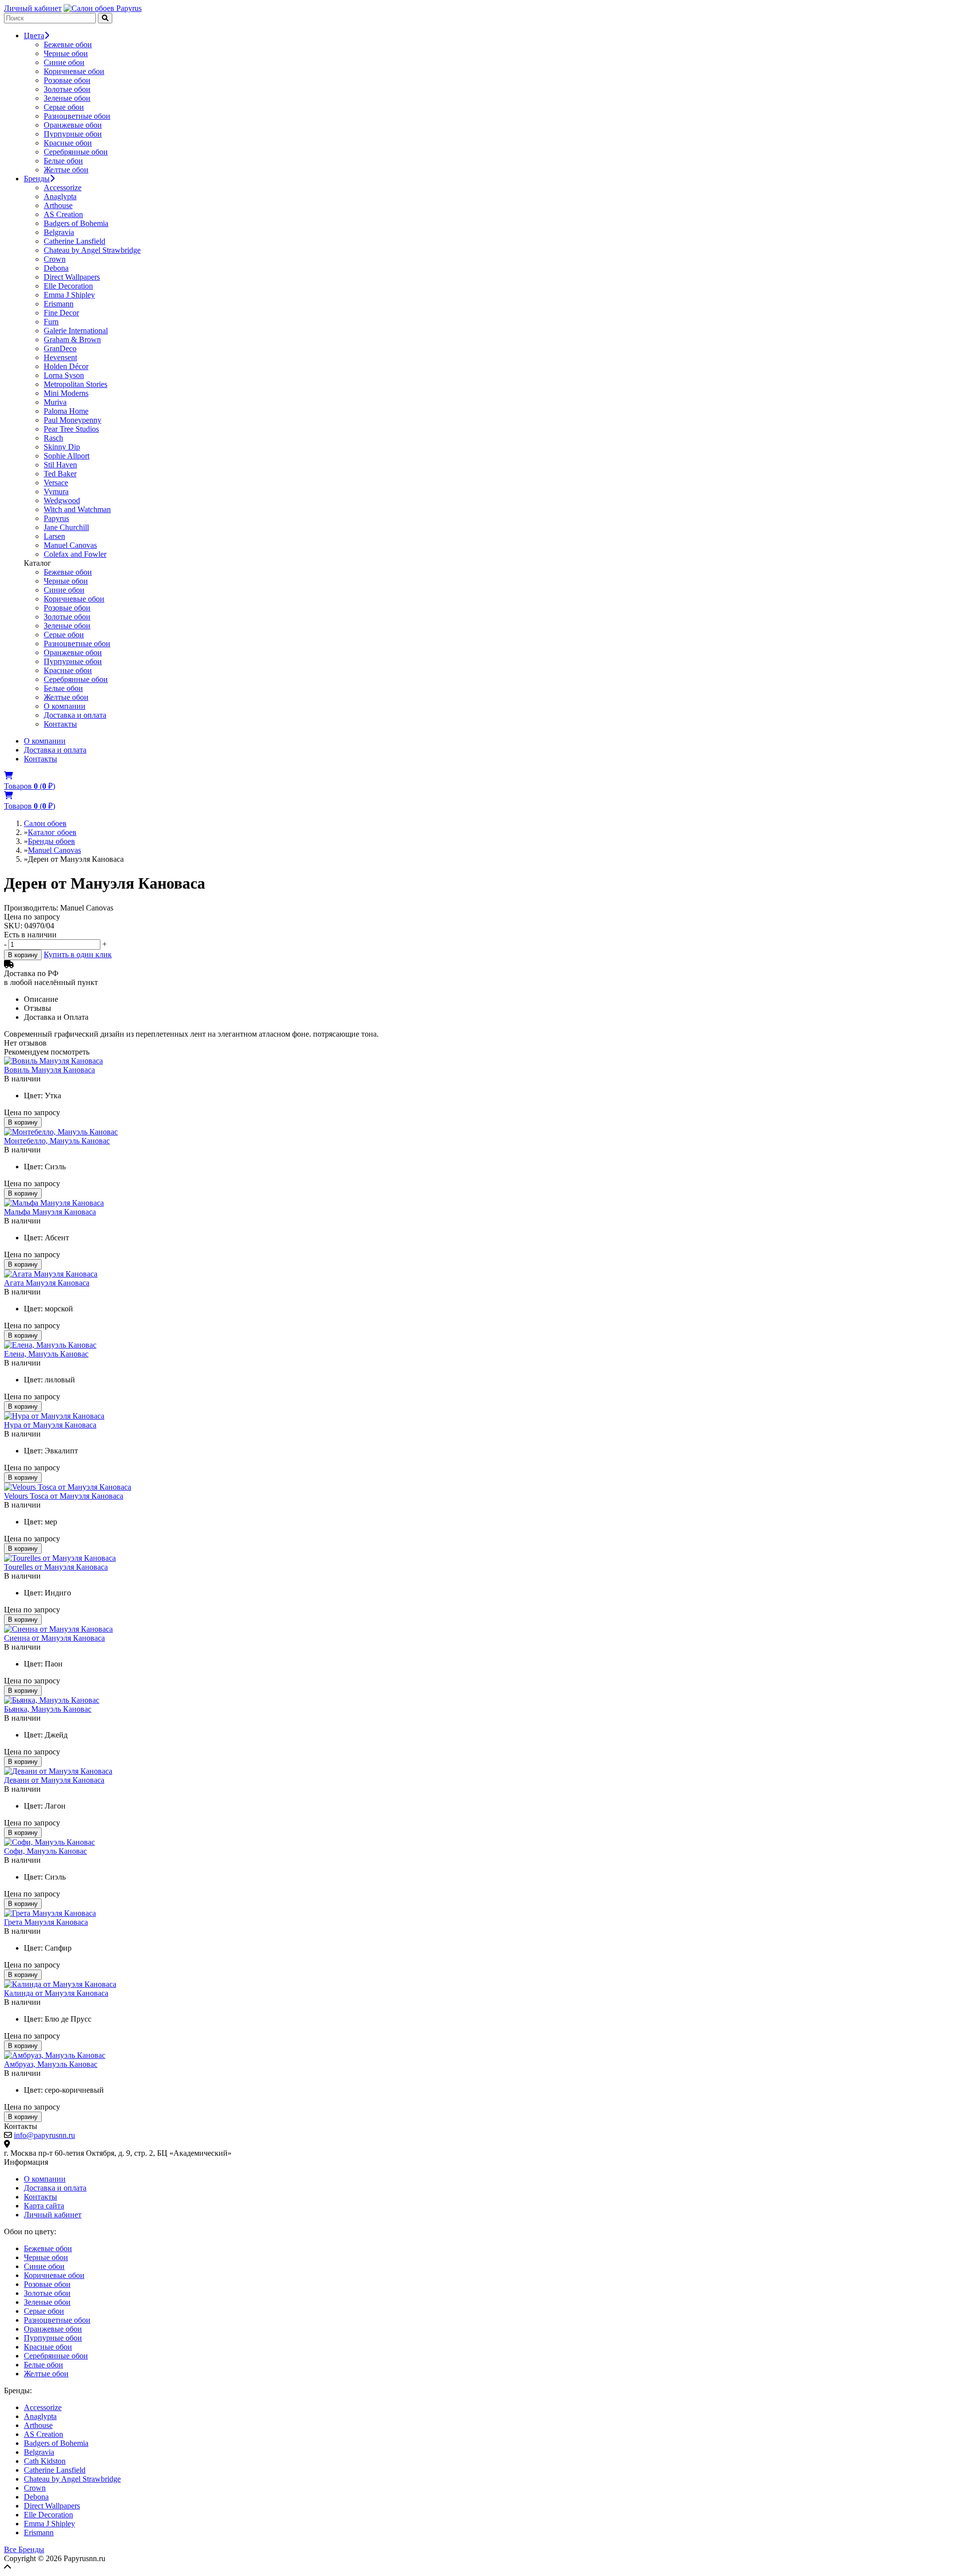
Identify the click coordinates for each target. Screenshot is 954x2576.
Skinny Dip (62, 447)
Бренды (37, 179)
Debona (56, 268)
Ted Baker (60, 474)
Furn (51, 322)
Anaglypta (60, 196)
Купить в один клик (78, 954)
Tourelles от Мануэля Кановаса (56, 1567)
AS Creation (63, 214)
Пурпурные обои (73, 134)
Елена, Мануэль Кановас (46, 1354)
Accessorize (63, 188)
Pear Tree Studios (71, 429)
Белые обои (63, 161)
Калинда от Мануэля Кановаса (56, 1993)
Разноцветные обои (77, 116)
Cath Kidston (45, 2461)
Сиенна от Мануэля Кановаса (54, 1638)
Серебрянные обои (76, 152)
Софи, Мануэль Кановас (45, 1851)
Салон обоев (45, 823)
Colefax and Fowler (75, 554)
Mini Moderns (66, 393)
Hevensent (60, 357)
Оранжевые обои (73, 125)
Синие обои (64, 62)
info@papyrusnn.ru (44, 2135)
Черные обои (66, 53)
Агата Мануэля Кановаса (47, 1283)
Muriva (55, 402)
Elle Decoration (68, 286)
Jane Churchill (66, 527)
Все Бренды (24, 2549)
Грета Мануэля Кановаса (46, 1922)
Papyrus (56, 518)
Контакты (60, 724)
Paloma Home (66, 411)
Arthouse (58, 205)
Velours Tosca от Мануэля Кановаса (64, 1496)
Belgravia (59, 232)
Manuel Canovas (70, 545)
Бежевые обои (68, 44)
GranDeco (60, 348)
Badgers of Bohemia (76, 223)
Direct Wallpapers (72, 277)
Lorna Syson (64, 375)
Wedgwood (62, 500)
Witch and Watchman (77, 509)
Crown (55, 259)
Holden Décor (66, 366)
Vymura (56, 492)
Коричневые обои (74, 71)
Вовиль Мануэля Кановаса (49, 1070)
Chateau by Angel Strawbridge (92, 250)
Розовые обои (67, 80)
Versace (56, 483)
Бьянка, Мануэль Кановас (48, 1709)
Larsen (54, 536)
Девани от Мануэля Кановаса (54, 1780)
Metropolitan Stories (76, 384)
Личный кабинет (33, 8)
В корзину (23, 955)
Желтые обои (66, 170)
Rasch (53, 438)
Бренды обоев (51, 841)
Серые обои (64, 107)
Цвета (34, 36)
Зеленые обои (67, 98)
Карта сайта (44, 2206)
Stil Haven (60, 465)
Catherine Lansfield (75, 241)
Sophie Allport (67, 456)
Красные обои (68, 143)
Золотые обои (67, 89)
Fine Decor (61, 313)
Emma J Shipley (69, 295)
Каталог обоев (52, 832)
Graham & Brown (72, 340)
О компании (65, 706)
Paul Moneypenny (73, 420)
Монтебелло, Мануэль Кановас (57, 1141)
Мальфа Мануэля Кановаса (50, 1212)
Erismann (59, 304)
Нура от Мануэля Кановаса (50, 1425)
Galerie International (76, 331)
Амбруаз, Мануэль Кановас (51, 2064)
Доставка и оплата (75, 715)
